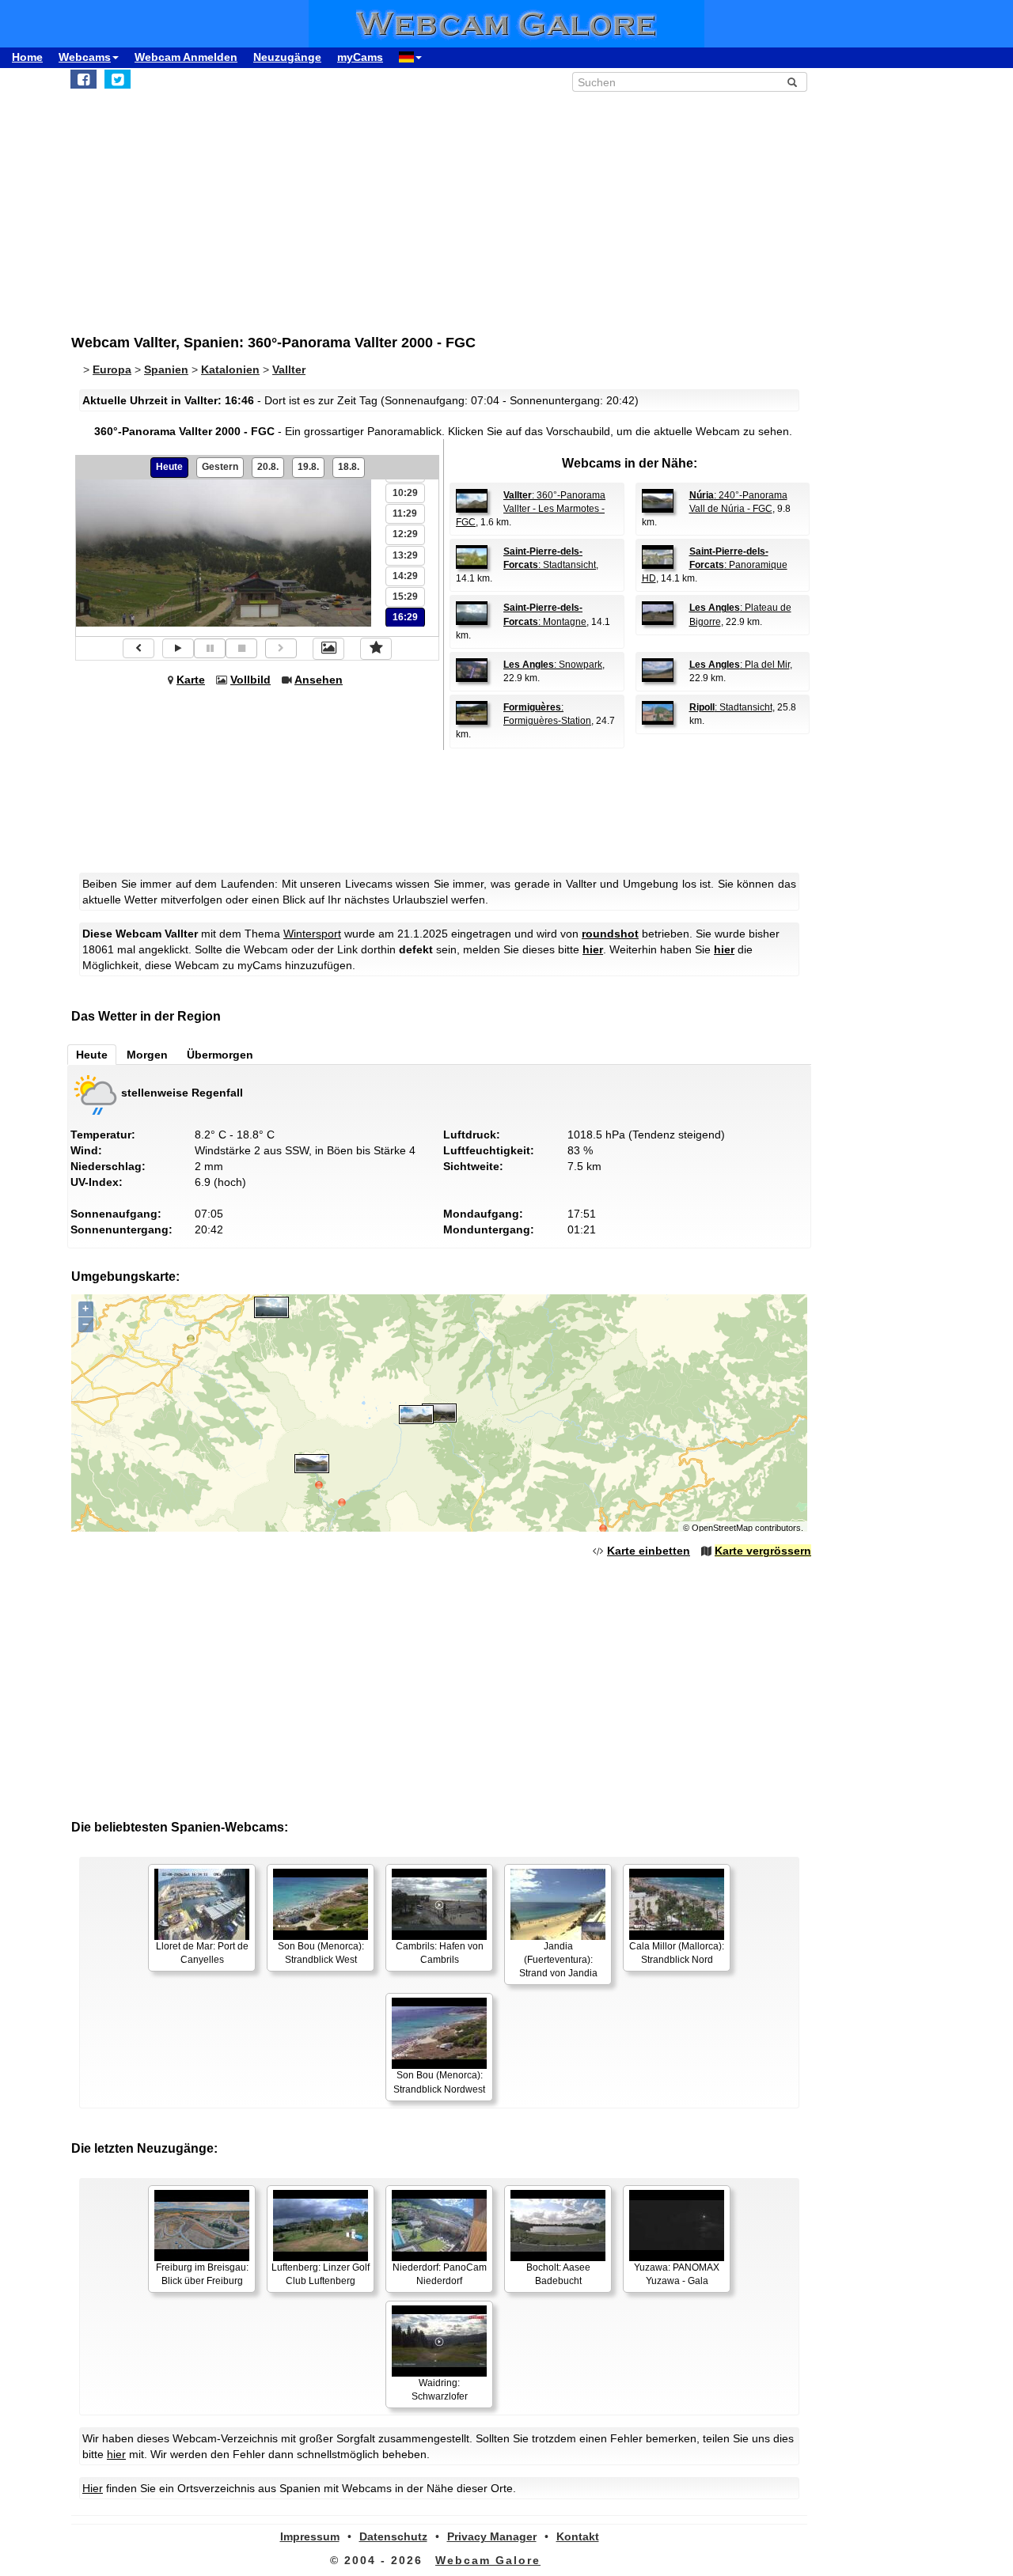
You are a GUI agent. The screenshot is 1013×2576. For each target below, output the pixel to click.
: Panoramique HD (715, 565)
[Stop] (241, 648)
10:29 (405, 493)
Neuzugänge (287, 57)
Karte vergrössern (763, 1551)
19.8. (308, 467)
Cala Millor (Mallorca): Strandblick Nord (677, 1953)
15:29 (405, 597)
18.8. (349, 467)
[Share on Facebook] (83, 79)
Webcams (85, 57)
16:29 (405, 617)
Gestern (220, 467)
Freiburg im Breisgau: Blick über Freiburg (202, 2274)
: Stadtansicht (731, 707)
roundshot (610, 934)
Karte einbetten (649, 1551)
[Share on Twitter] (118, 79)
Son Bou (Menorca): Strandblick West (321, 1953)
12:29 (405, 534)
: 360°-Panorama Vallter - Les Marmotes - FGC (531, 509)
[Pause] (210, 648)
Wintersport (312, 934)
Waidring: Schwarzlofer (440, 2390)
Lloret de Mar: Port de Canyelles (202, 1953)
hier (593, 949)
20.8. (268, 467)
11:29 (405, 513)
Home (27, 57)
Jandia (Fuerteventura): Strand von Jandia (558, 1960)
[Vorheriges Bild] (138, 648)
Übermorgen (220, 1055)
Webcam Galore (488, 2560)
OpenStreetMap (722, 1528)
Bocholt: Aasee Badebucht (558, 2274)
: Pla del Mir (740, 665)
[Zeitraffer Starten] (178, 648)
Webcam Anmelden (186, 57)
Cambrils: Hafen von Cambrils (440, 1953)
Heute (169, 467)
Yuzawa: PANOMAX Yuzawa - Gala (677, 2274)
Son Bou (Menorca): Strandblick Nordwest (439, 2082)
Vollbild (250, 680)
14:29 (405, 576)
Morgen (147, 1055)
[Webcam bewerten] (376, 649)
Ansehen (319, 680)
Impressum (310, 2536)
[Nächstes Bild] (281, 648)
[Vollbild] (328, 649)
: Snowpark (553, 665)
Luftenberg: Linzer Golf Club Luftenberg (321, 2274)
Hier (93, 2488)
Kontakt (578, 2536)
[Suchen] (792, 82)
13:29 (405, 555)
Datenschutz (393, 2536)
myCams (360, 57)
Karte (191, 680)
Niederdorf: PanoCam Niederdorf (440, 2274)
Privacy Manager (492, 2536)
